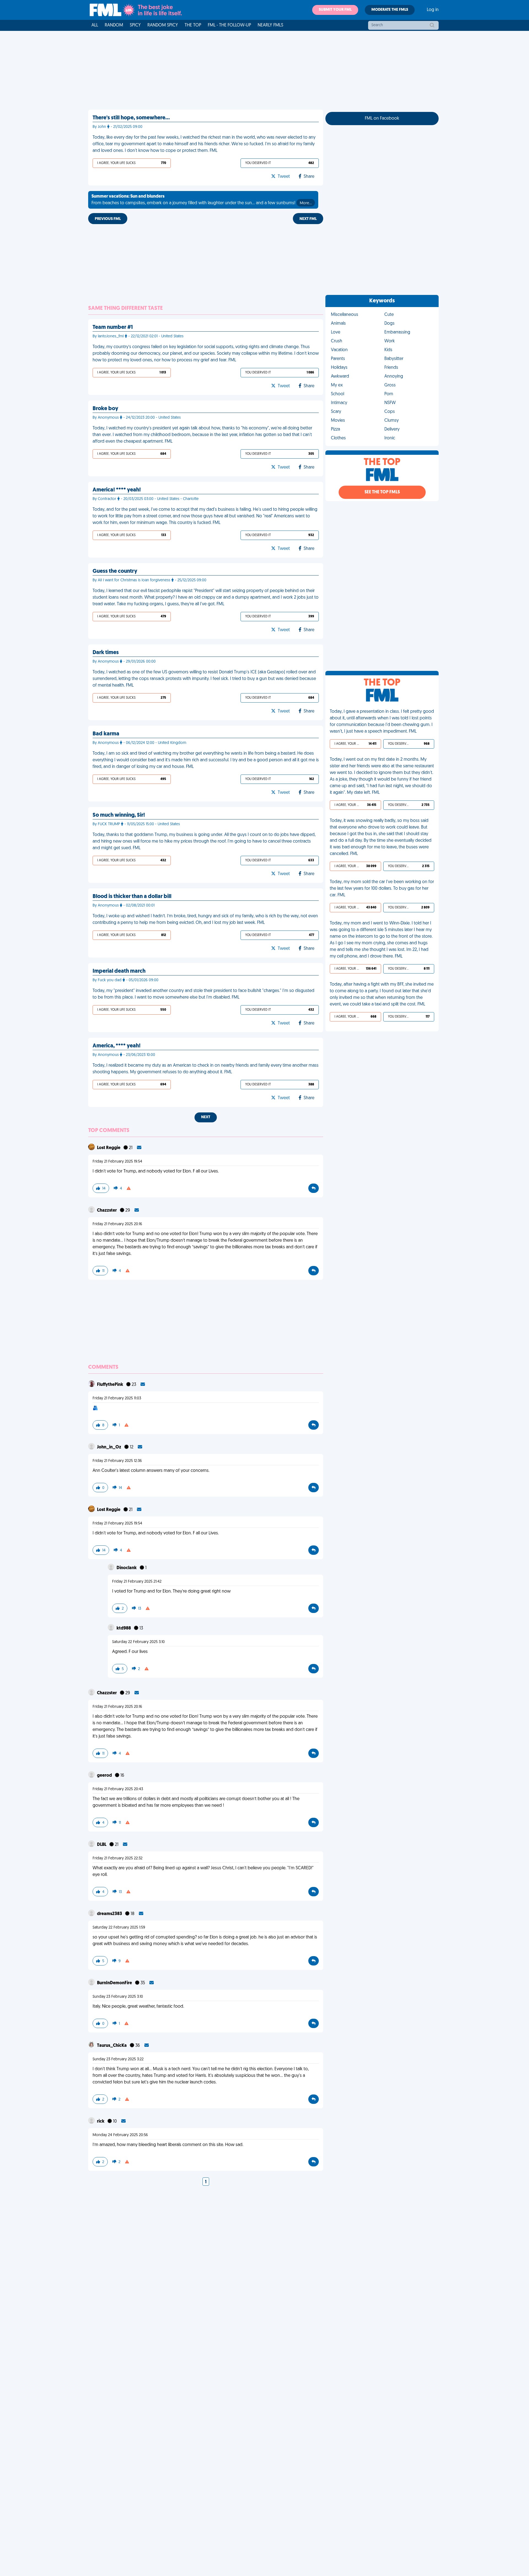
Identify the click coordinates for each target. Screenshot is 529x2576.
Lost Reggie (109, 1148)
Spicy (135, 25)
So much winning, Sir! (119, 815)
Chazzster (107, 1211)
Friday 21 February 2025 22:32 (118, 1858)
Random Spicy (163, 25)
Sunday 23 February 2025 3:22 (118, 2059)
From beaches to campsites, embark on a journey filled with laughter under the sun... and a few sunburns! (202, 200)
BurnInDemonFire (115, 1983)
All (95, 25)
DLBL (102, 1845)
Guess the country (115, 571)
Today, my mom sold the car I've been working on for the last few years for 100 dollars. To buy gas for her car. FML (382, 889)
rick (101, 2121)
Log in (433, 10)
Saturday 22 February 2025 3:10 (138, 1642)
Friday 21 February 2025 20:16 (117, 1224)
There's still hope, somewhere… (131, 118)
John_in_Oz (110, 1447)
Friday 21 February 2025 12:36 (117, 1461)
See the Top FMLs (382, 492)
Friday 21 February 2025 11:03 (117, 1398)
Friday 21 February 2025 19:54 (117, 1162)
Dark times (106, 653)
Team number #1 (113, 327)
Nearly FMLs (270, 25)
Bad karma (106, 734)
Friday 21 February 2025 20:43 (118, 1789)
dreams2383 (110, 1914)
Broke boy (105, 409)
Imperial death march (119, 971)
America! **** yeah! (117, 490)
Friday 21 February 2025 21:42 (137, 1582)
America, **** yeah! (117, 1046)
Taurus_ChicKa (112, 2046)
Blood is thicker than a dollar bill (132, 897)
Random (114, 25)
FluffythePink (110, 1385)
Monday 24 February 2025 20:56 (120, 2135)
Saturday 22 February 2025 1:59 (119, 1928)
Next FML (308, 219)
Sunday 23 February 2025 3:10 (118, 1997)
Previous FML (108, 219)
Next (206, 1117)
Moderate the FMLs (390, 10)
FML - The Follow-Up (229, 25)
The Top (193, 25)
